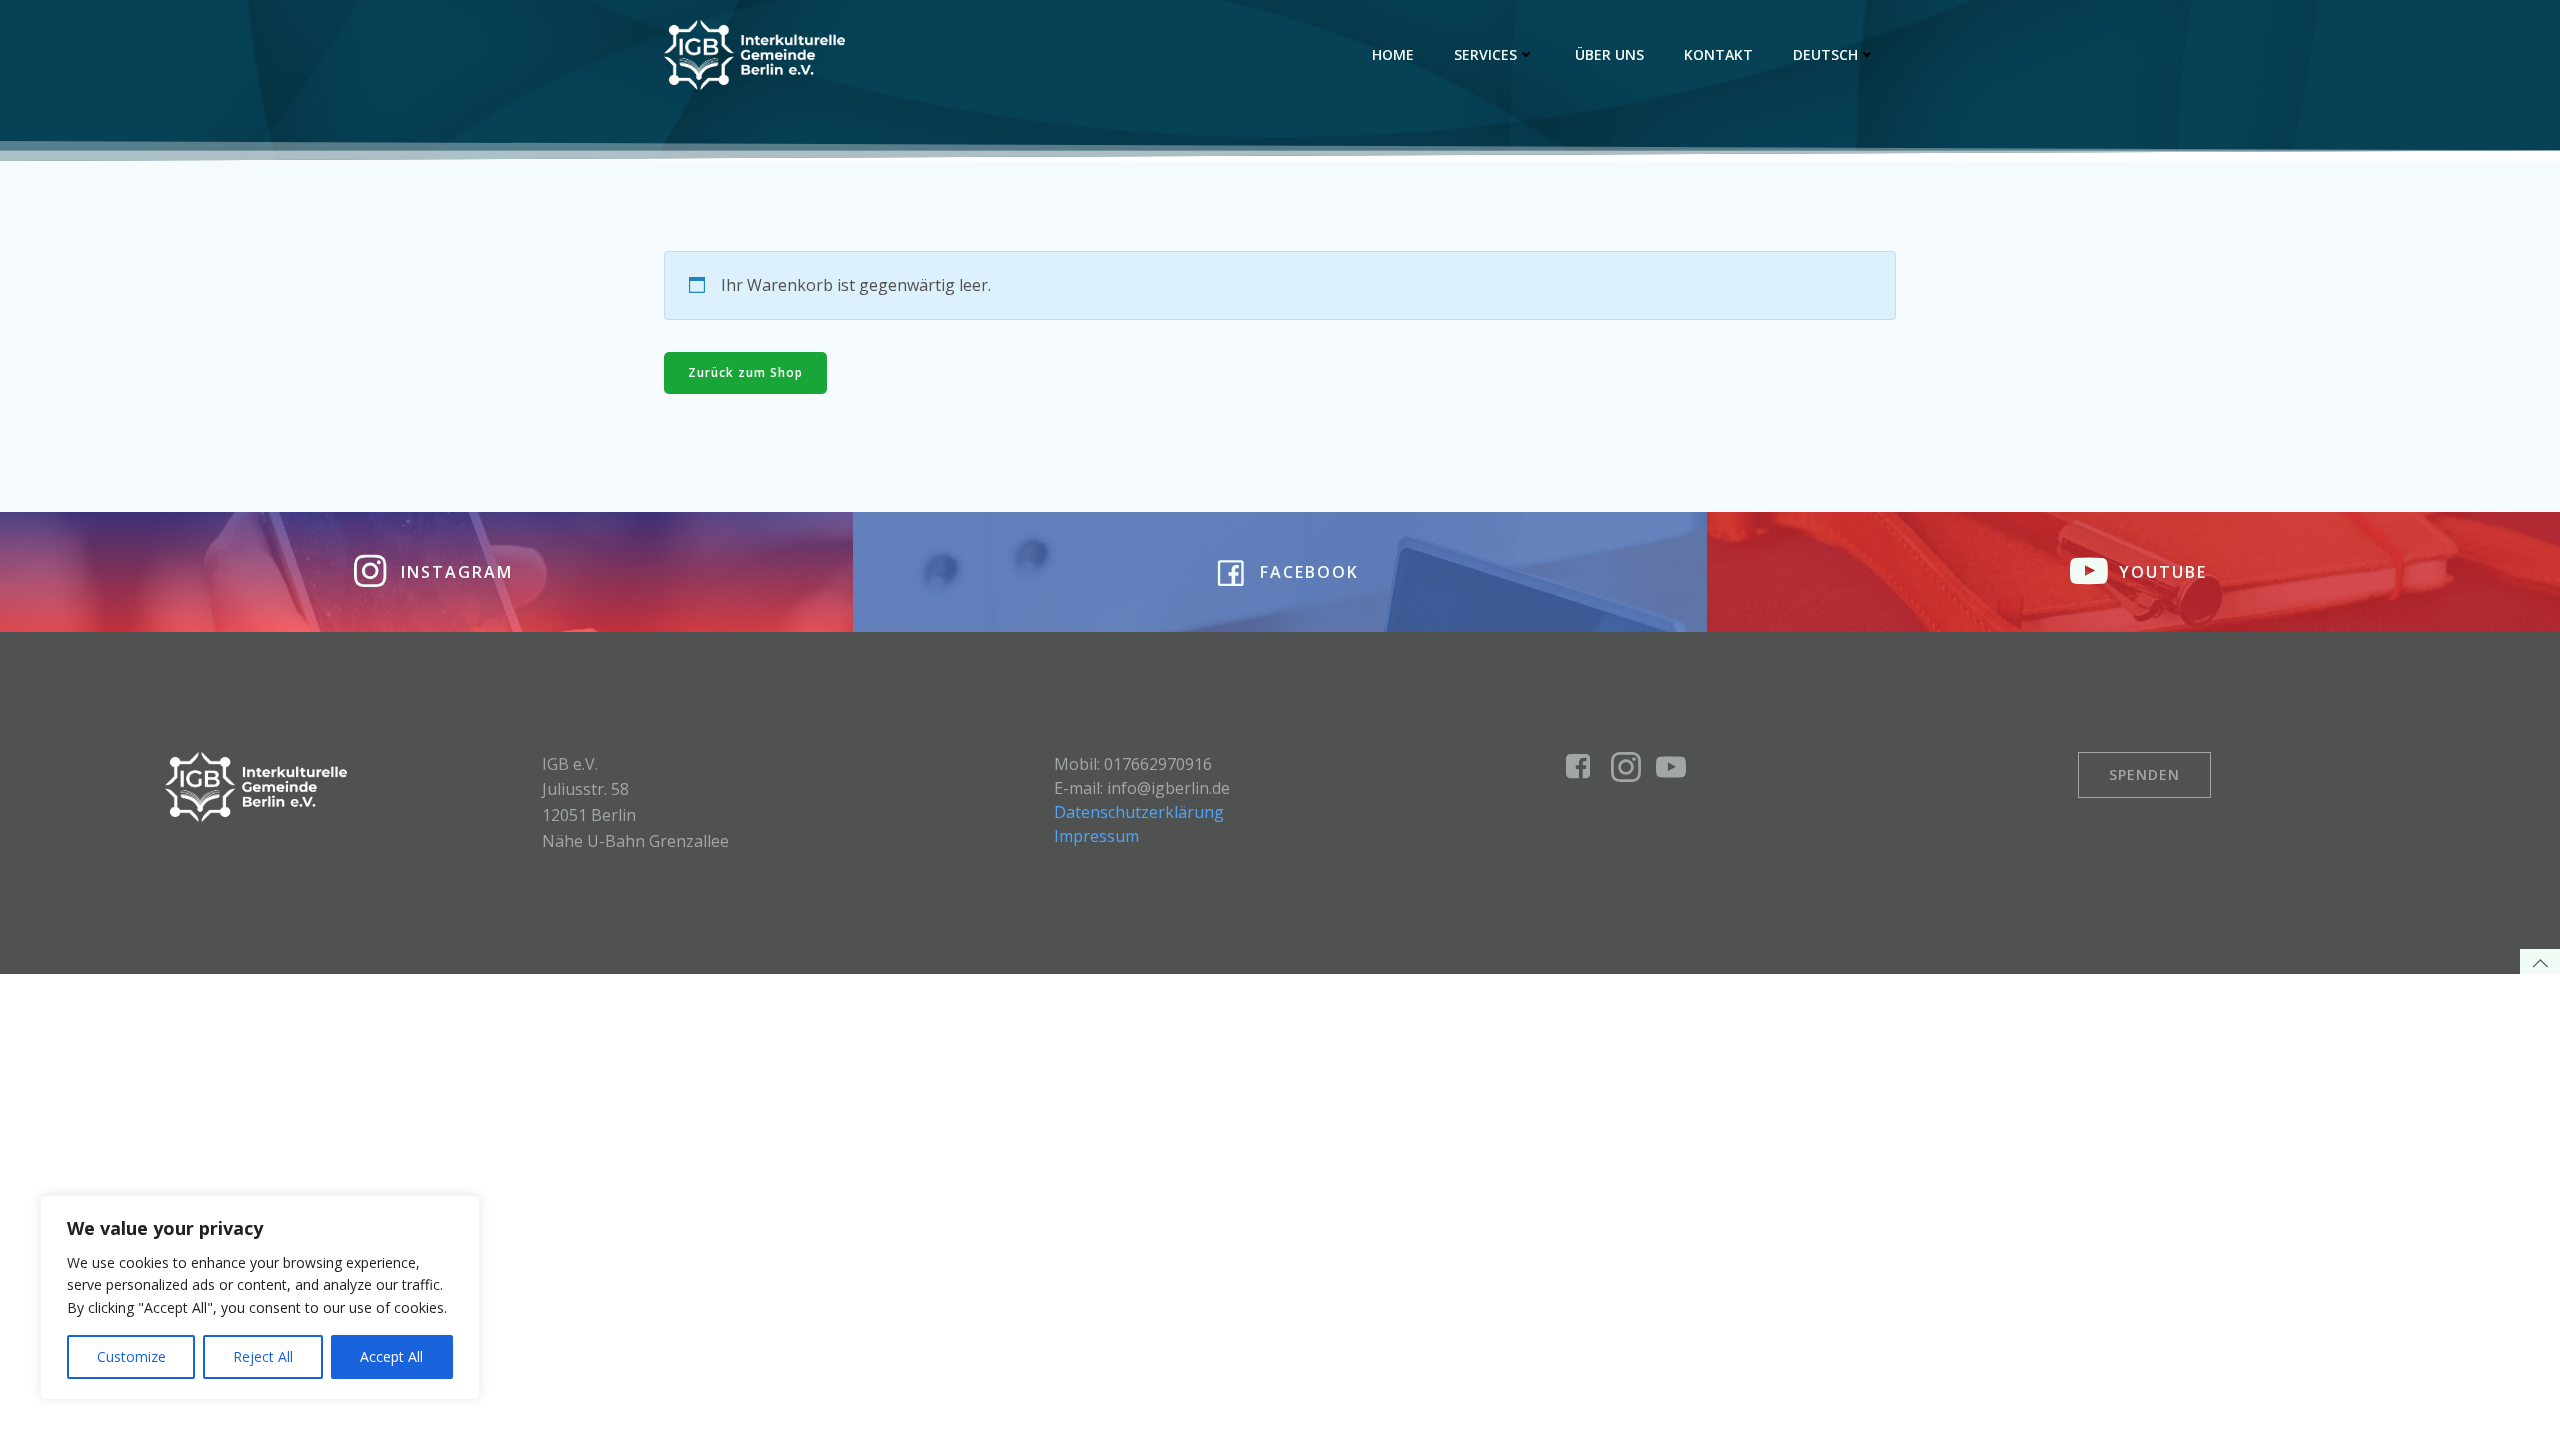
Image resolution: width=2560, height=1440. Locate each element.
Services (1485, 54)
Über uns (1609, 54)
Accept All (391, 1356)
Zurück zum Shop (745, 372)
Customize (131, 1356)
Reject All (263, 1356)
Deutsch (1825, 54)
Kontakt (1718, 54)
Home (1393, 54)
